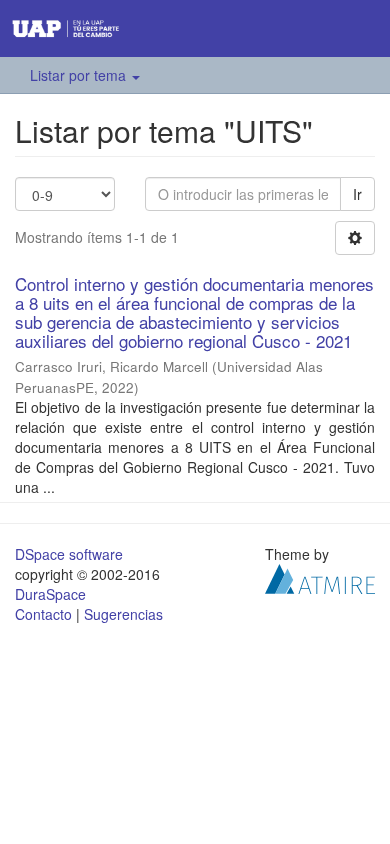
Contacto (43, 614)
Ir (357, 194)
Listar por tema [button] (80, 75)
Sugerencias (123, 614)
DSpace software (69, 554)
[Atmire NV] (320, 577)
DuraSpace (50, 594)
